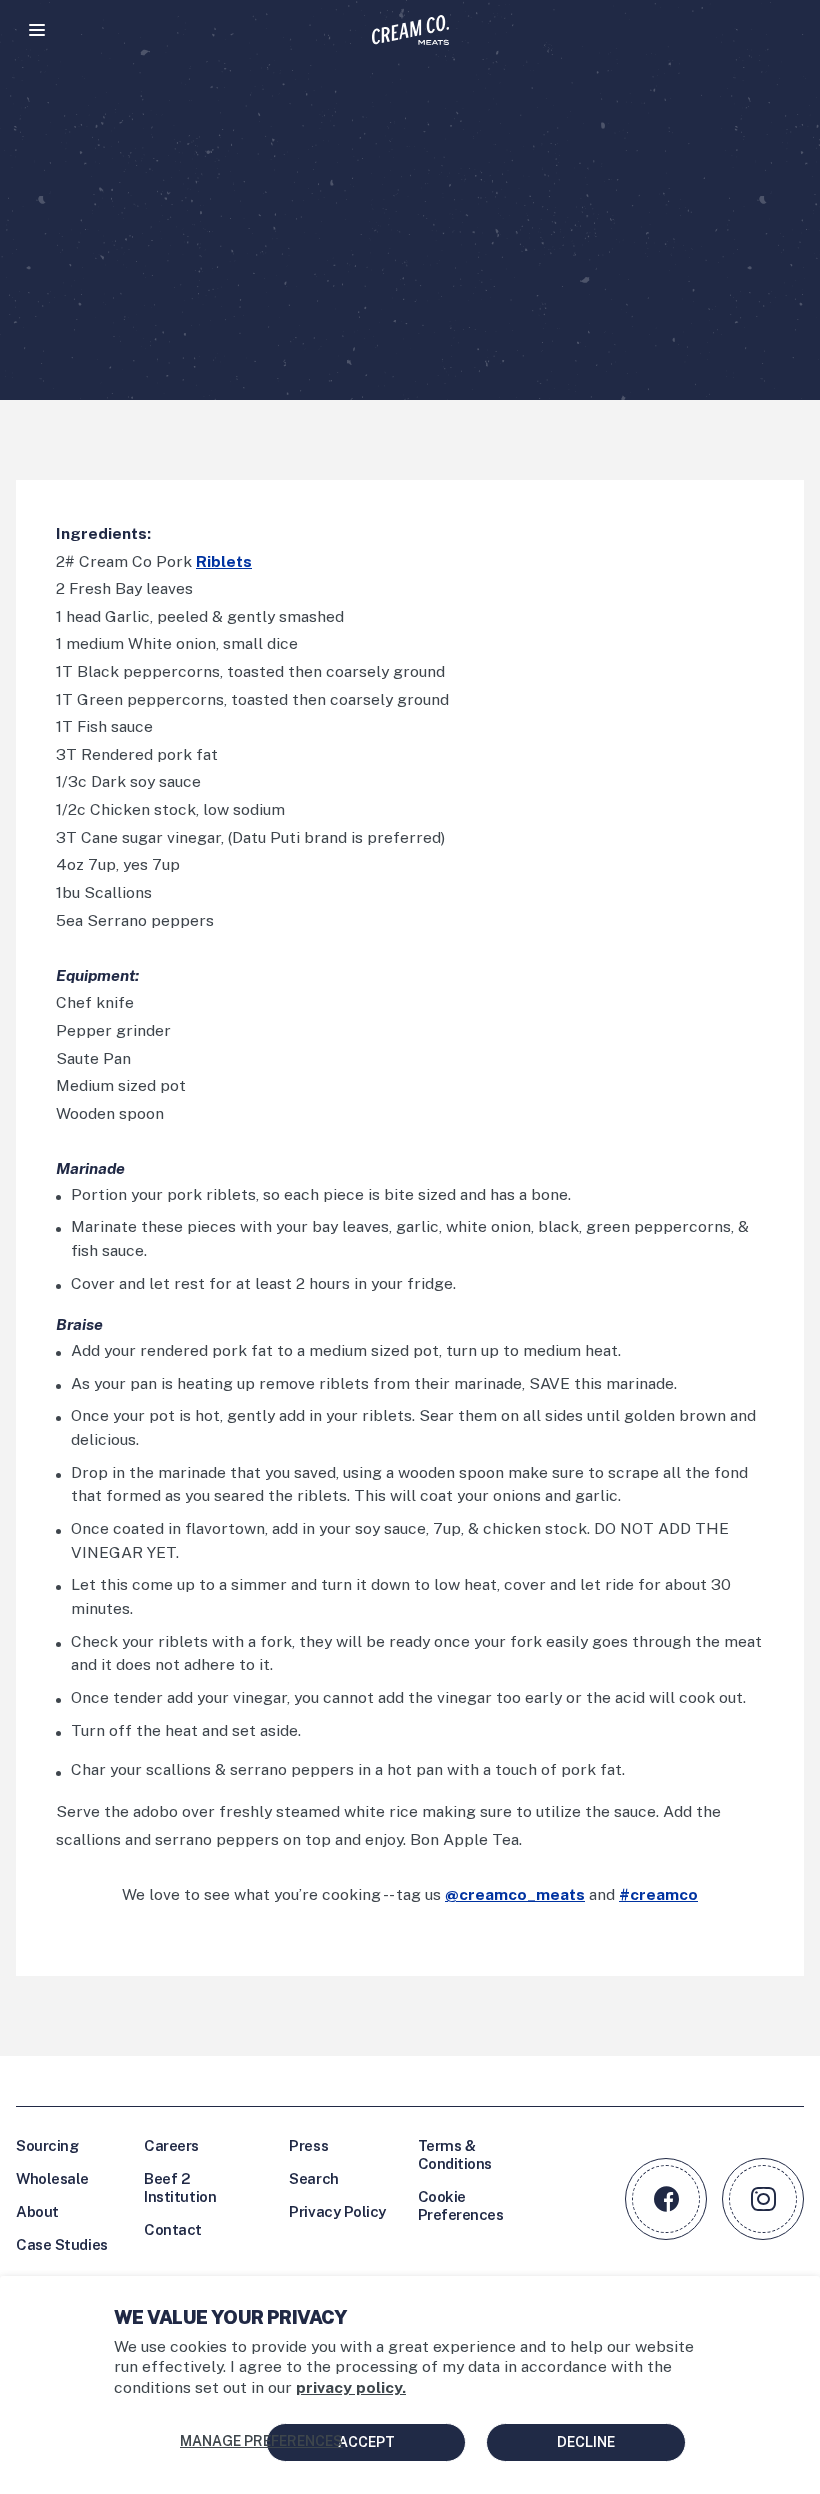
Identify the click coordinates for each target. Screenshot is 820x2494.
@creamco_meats (515, 1894)
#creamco (658, 1894)
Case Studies (62, 2244)
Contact (173, 2229)
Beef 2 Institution (180, 2187)
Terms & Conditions (455, 2154)
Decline (586, 2442)
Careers (171, 2145)
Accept (366, 2442)
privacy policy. (351, 2387)
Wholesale (52, 2178)
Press (308, 2145)
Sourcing (47, 2145)
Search (313, 2178)
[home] (410, 30)
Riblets (224, 561)
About (37, 2211)
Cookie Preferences (461, 2205)
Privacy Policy (337, 2211)
